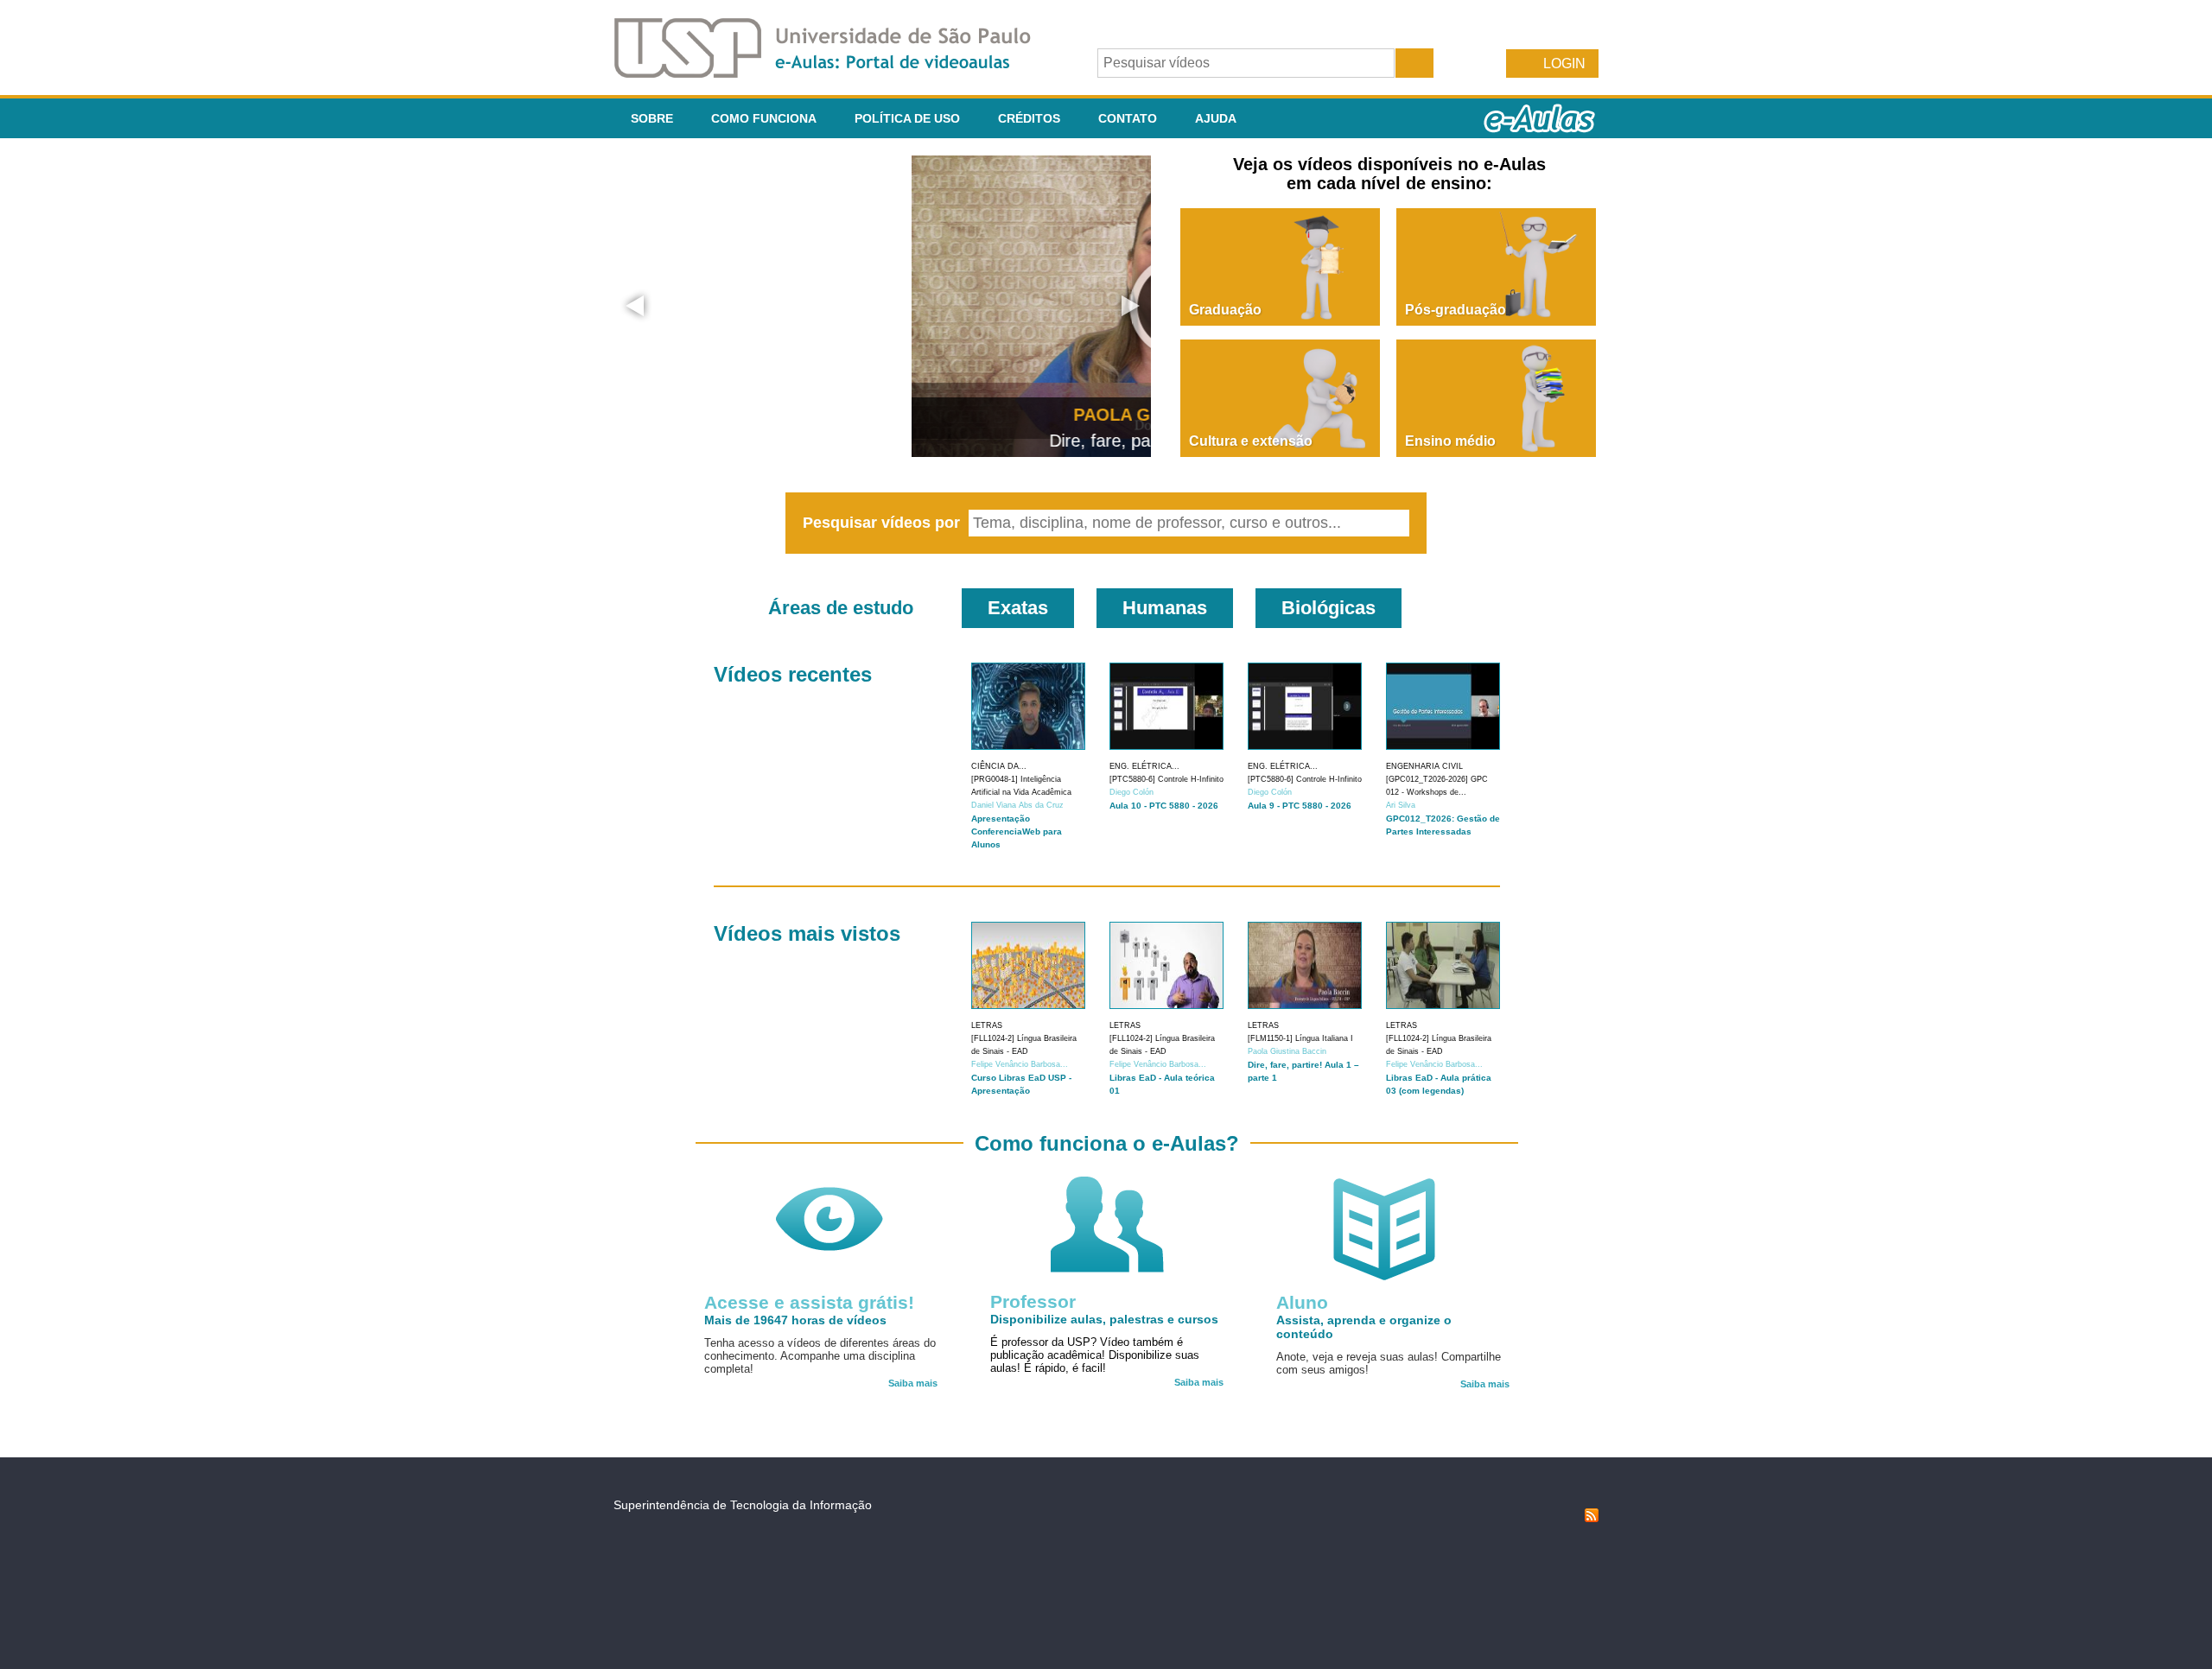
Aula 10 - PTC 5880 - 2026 (1164, 806)
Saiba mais (913, 1383)
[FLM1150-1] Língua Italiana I (1300, 1038)
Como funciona (764, 118)
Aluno (1302, 1302)
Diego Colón (1131, 792)
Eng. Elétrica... (1144, 766)
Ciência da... (999, 766)
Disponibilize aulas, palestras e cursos (1104, 1319)
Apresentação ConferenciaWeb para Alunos (1017, 831)
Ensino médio (1450, 441)
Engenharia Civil (1424, 766)
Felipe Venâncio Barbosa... (1020, 1064)
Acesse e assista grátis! (809, 1302)
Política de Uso (907, 118)
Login (1564, 63)
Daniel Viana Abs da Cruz (1017, 805)
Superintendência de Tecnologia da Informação (743, 1505)
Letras (987, 1025)
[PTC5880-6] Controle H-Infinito (1166, 779)
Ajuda (1216, 118)
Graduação (1225, 310)
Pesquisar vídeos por (884, 523)
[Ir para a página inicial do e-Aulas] (836, 73)
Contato (1128, 118)
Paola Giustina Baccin (1287, 1051)
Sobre (652, 118)
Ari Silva (1401, 805)
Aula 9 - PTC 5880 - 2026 (1300, 806)
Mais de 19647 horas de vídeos (795, 1320)
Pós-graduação (1456, 310)
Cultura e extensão (1251, 441)
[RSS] (1592, 1518)
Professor (1033, 1301)
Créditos (1029, 118)
